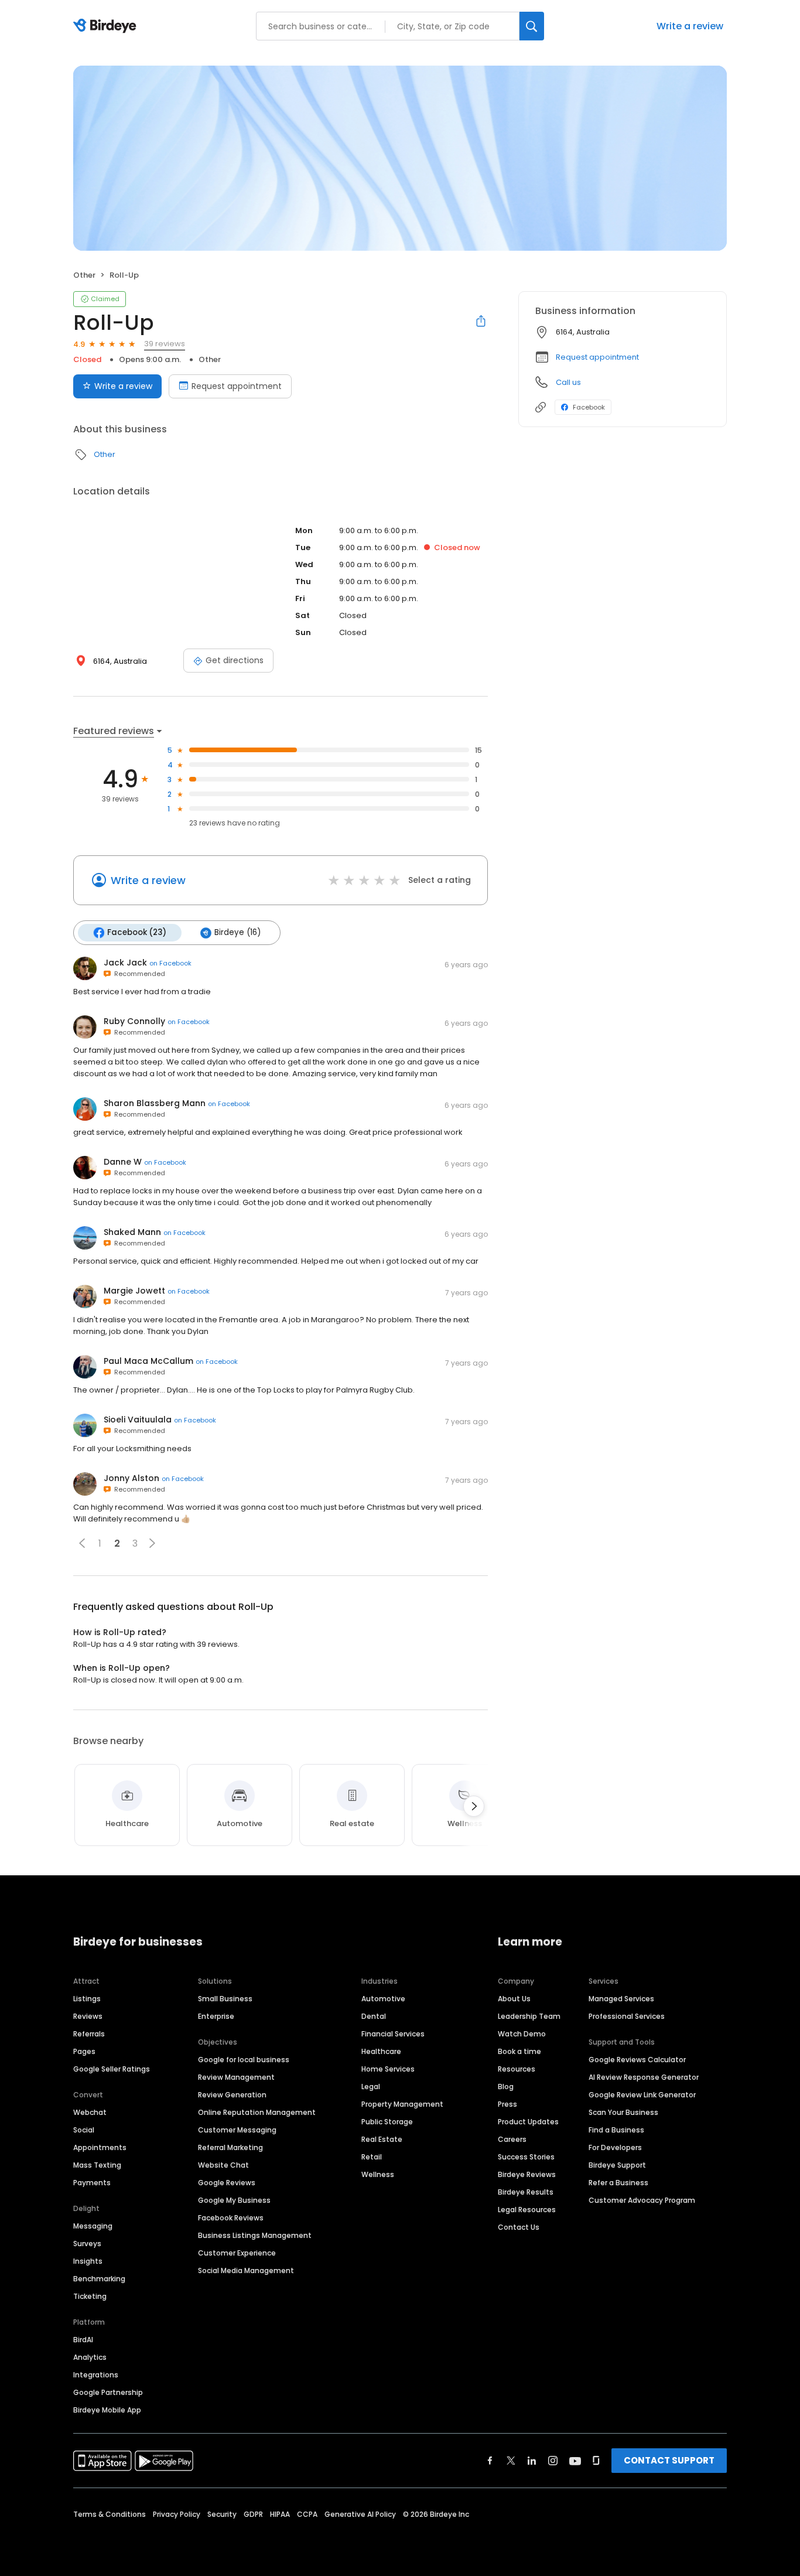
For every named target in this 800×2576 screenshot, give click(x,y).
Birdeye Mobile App (107, 2410)
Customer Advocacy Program (642, 2200)
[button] (82, 1543)
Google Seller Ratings (112, 2069)
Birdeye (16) (237, 932)
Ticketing (90, 2296)
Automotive (383, 1999)
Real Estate (382, 2139)
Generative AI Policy (360, 2514)
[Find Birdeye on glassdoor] (596, 2461)
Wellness (378, 2174)
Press (507, 2104)
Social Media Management (246, 2270)
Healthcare (381, 2051)
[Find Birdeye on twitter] (511, 2461)
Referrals (89, 2034)
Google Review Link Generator (642, 2095)
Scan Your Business (623, 2112)
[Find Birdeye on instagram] (553, 2461)
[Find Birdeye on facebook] (490, 2461)
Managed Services (621, 1999)
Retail (372, 2157)
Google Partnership (108, 2392)
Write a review (690, 26)
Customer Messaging (237, 2130)
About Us (514, 1999)
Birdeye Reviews (527, 2174)
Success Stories (526, 2157)
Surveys (87, 2244)
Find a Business (616, 2130)
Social (84, 2130)
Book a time (519, 2051)
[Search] (532, 26)
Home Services (388, 2069)
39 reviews (165, 344)
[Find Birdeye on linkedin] (532, 2461)
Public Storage (387, 2122)
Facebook (589, 407)
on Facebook (170, 963)
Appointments (100, 2147)
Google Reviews (227, 2183)
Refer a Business (618, 2183)
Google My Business (234, 2200)
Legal (371, 2087)
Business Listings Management (255, 2235)
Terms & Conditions (110, 2514)
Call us (568, 382)
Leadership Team (529, 2016)
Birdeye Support (617, 2165)
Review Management (236, 2077)
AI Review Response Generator (644, 2077)
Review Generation (232, 2095)
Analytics (90, 2357)
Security (222, 2514)
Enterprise (216, 2016)
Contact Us (519, 2227)
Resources (517, 2069)
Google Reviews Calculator (637, 2060)
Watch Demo (522, 2034)
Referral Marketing (230, 2147)
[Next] (474, 1806)
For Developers (615, 2147)
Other (84, 275)
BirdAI (83, 2340)
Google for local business (244, 2060)
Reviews (88, 2016)
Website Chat (223, 2165)
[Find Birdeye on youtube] (575, 2461)
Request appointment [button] (597, 357)
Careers (512, 2139)
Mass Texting (97, 2165)
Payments (92, 2183)
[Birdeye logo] (107, 26)
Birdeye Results (526, 2192)
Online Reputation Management (257, 2112)
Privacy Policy (177, 2514)
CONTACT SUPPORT (669, 2460)
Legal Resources (527, 2210)
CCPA (307, 2514)
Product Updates (528, 2122)
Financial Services (393, 2034)
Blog (506, 2087)
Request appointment (237, 386)
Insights (88, 2261)
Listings (87, 1999)
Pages (84, 2051)
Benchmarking (99, 2279)
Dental (374, 2016)
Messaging (93, 2226)
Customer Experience (237, 2253)
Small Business (225, 1999)
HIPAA (280, 2514)
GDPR (253, 2514)
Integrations (96, 2375)
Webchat (90, 2112)
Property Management (402, 2104)
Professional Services (627, 2016)
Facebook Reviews (231, 2218)
